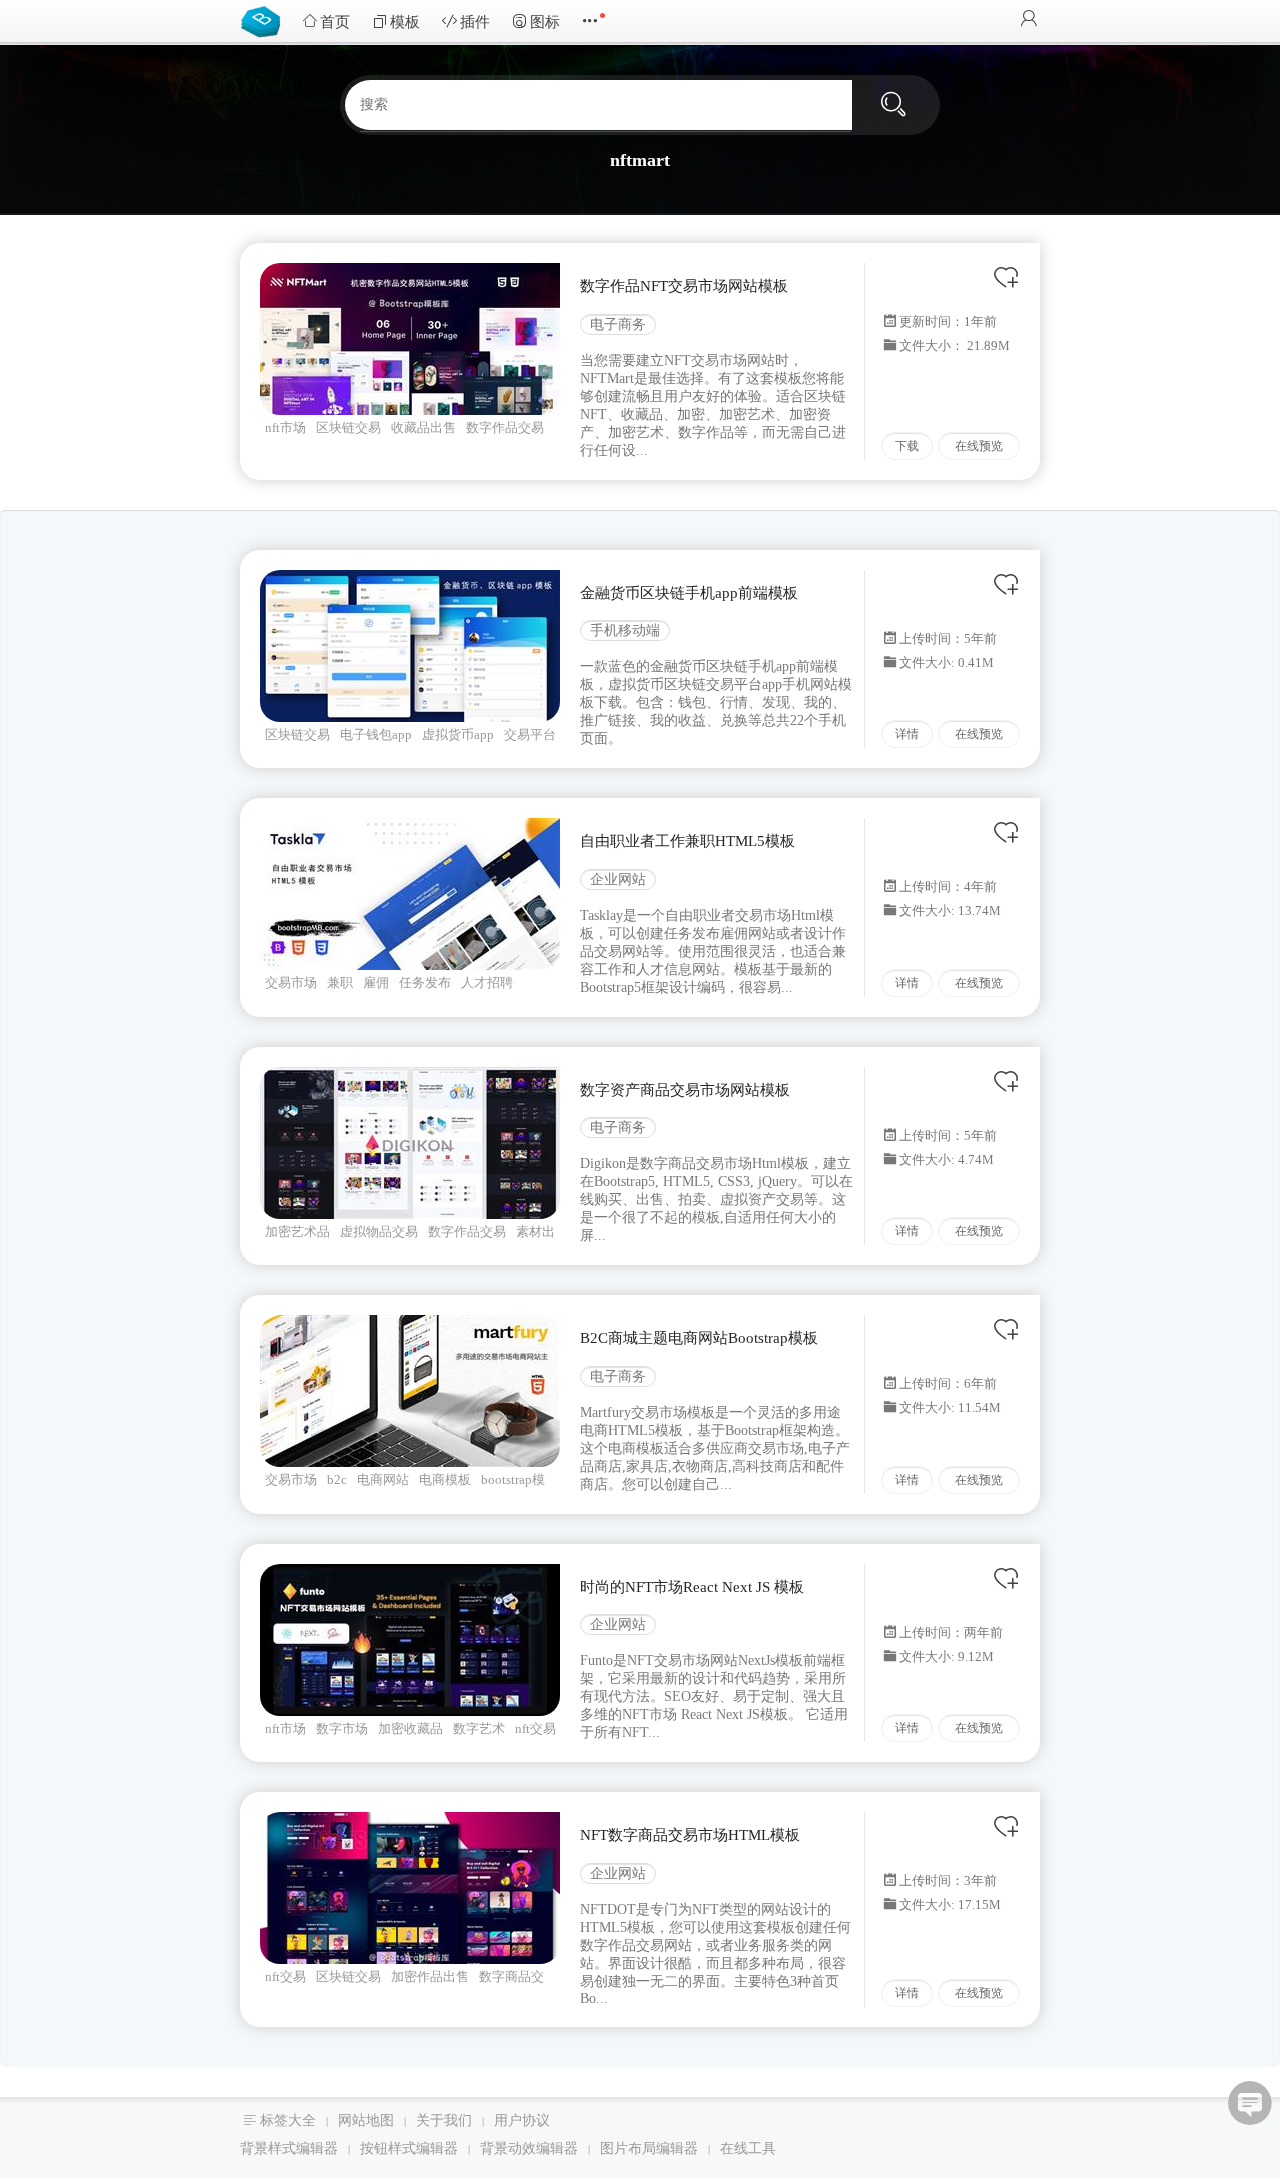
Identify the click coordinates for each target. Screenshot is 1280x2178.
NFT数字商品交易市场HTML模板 (690, 1835)
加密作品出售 (430, 1976)
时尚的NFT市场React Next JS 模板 (692, 1587)
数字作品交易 (505, 427)
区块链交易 (348, 427)
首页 (335, 22)
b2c (337, 1479)
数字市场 (342, 1728)
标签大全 (288, 2120)
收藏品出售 (423, 427)
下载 (907, 446)
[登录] (1029, 20)
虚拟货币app (458, 734)
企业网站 (618, 879)
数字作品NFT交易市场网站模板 (684, 286)
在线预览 (979, 446)
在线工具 (748, 2148)
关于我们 (444, 2120)
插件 (475, 22)
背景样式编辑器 (289, 2148)
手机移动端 (625, 630)
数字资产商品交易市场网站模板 (685, 1090)
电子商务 (618, 324)
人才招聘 (487, 982)
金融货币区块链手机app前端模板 (689, 593)
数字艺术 (479, 1728)
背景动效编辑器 (529, 2148)
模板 (405, 22)
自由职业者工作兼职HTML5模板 (687, 841)
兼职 (340, 982)
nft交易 (285, 1976)
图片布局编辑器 (649, 2148)
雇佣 (376, 982)
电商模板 (445, 1479)
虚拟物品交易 (379, 1231)
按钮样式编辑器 (409, 2148)
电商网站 (383, 1479)
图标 (545, 22)
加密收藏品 (410, 1728)
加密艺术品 (297, 1231)
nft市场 (285, 427)
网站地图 (366, 2120)
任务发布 (425, 982)
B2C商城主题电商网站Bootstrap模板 (699, 1338)
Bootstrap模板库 (265, 20)
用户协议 (522, 2120)
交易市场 (291, 982)
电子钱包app (376, 734)
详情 (907, 734)
